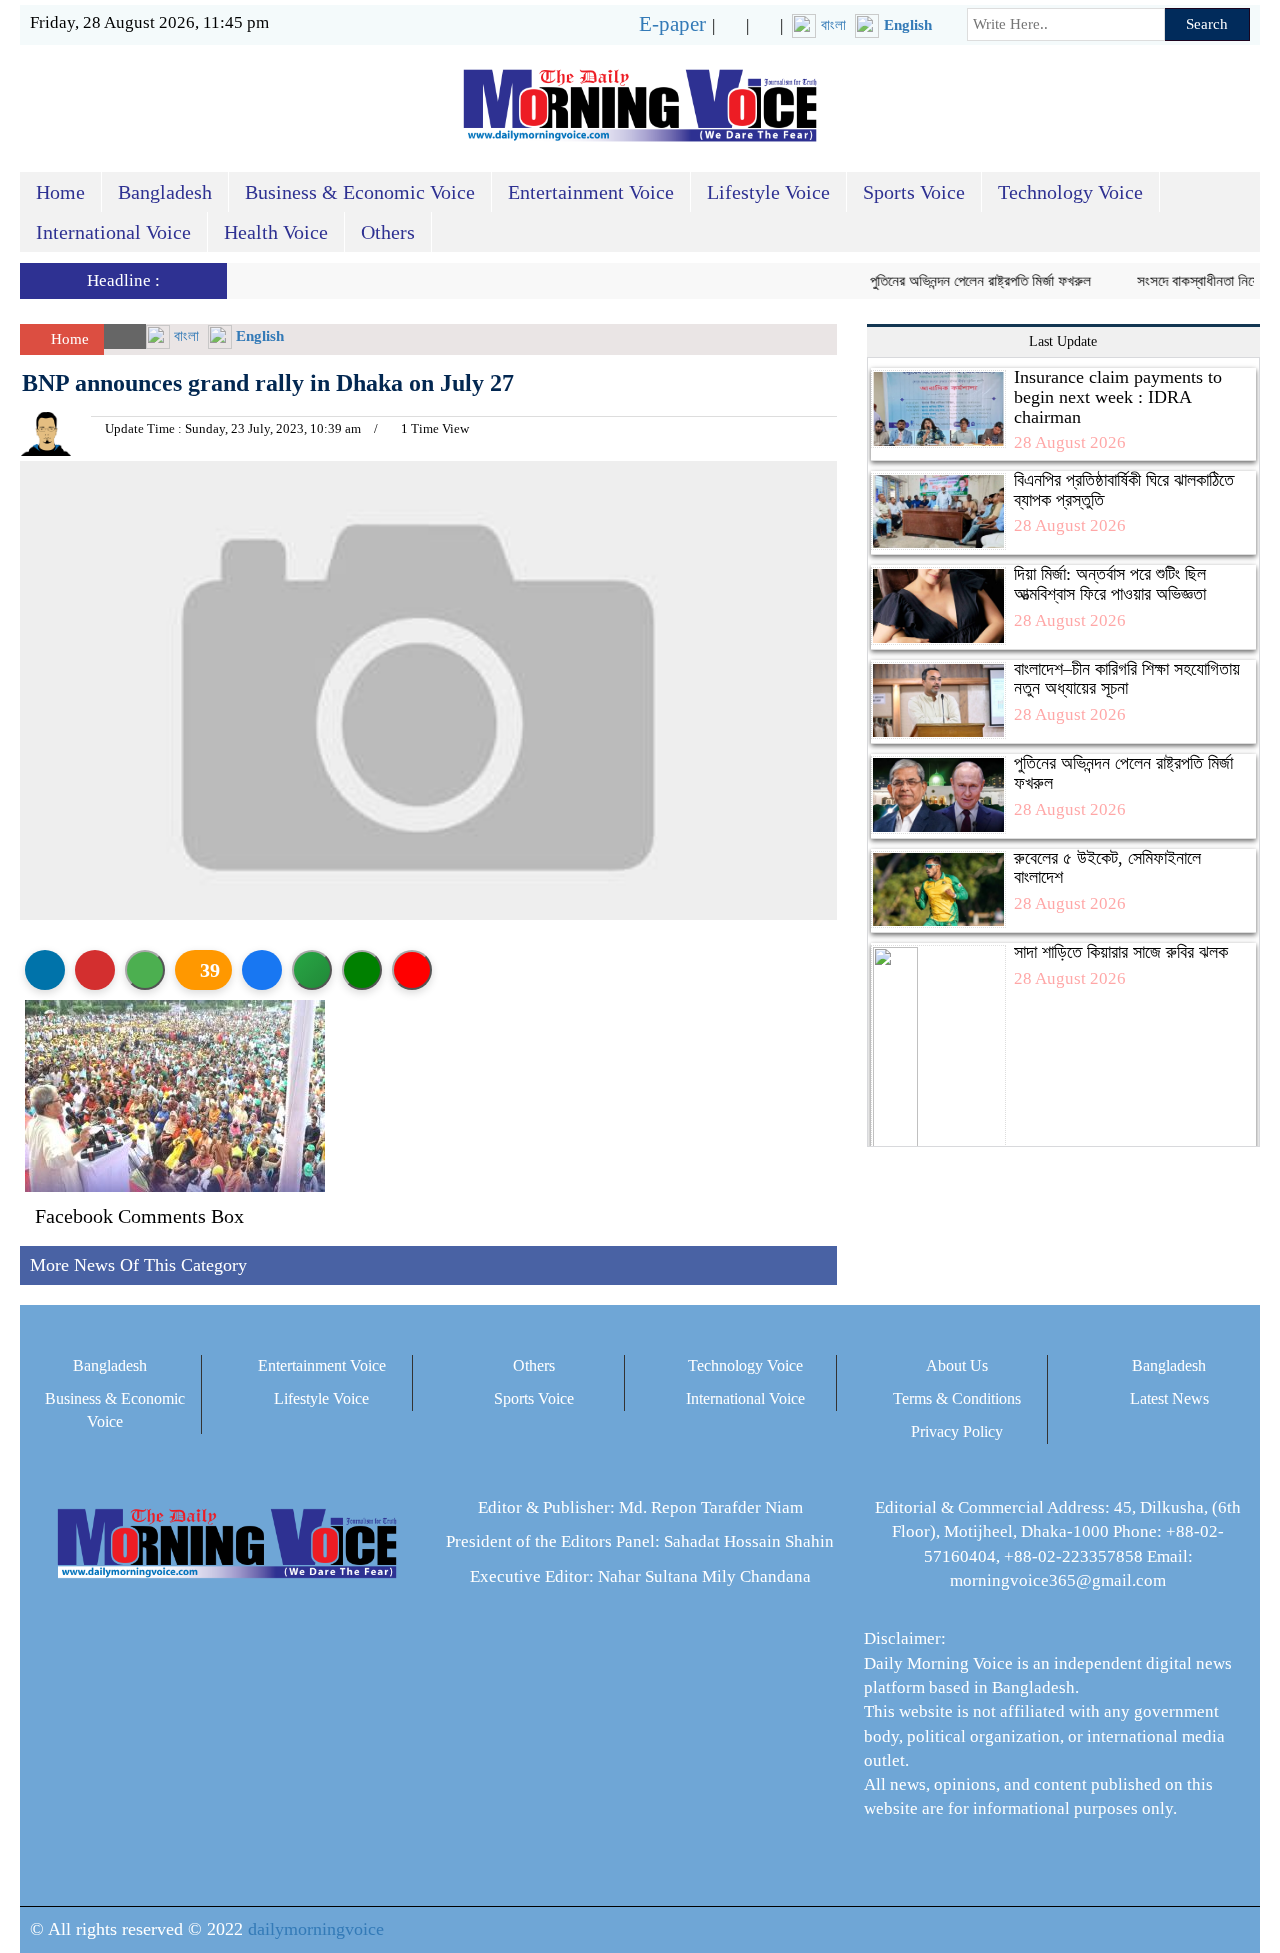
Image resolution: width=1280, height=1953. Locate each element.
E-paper (672, 24)
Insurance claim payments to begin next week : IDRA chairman (1118, 397)
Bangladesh (165, 192)
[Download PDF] (95, 970)
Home (60, 192)
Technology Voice (1070, 192)
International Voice (113, 232)
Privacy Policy (957, 1431)
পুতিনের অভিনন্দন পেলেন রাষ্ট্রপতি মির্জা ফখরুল (960, 281)
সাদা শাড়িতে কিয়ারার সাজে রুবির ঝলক (1121, 952)
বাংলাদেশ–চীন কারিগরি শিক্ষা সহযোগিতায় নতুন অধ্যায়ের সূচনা (1127, 679)
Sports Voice (914, 192)
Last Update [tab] (1063, 341)
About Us (957, 1365)
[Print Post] (45, 970)
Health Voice (276, 232)
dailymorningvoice (316, 1929)
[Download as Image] (145, 970)
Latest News (1169, 1398)
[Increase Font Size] (362, 970)
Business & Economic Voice (360, 192)
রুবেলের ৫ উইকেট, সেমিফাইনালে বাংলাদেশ (1107, 868)
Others (388, 232)
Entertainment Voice (591, 192)
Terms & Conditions (957, 1398)
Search (1207, 24)
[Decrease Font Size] (412, 970)
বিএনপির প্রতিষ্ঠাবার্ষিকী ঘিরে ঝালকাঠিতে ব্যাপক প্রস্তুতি (1124, 490)
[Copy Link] (312, 970)
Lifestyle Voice (768, 192)
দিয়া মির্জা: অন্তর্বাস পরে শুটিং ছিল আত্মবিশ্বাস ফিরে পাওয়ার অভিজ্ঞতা (1110, 584)
